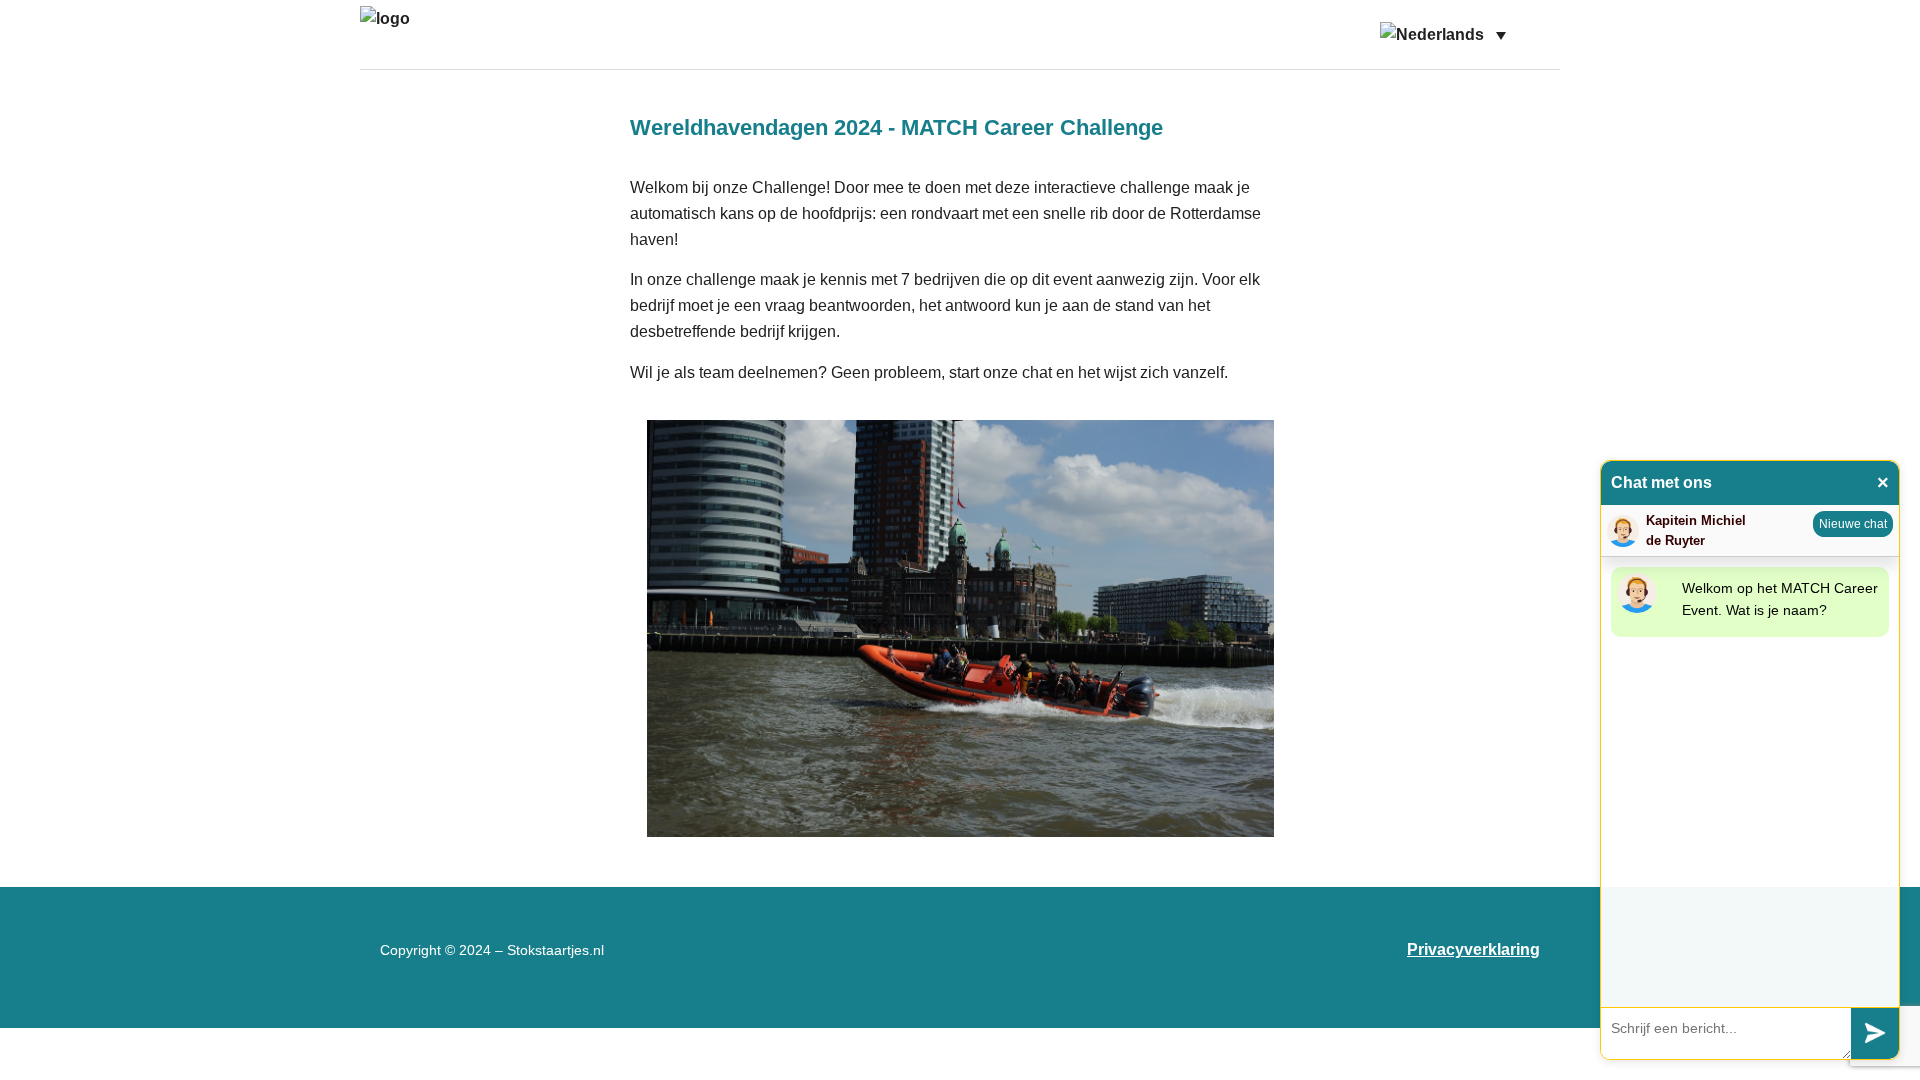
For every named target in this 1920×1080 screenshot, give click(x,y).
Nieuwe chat (1853, 524)
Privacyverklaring (1473, 949)
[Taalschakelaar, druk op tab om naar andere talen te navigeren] (1443, 34)
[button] (1536, 34)
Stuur (1875, 1033)
